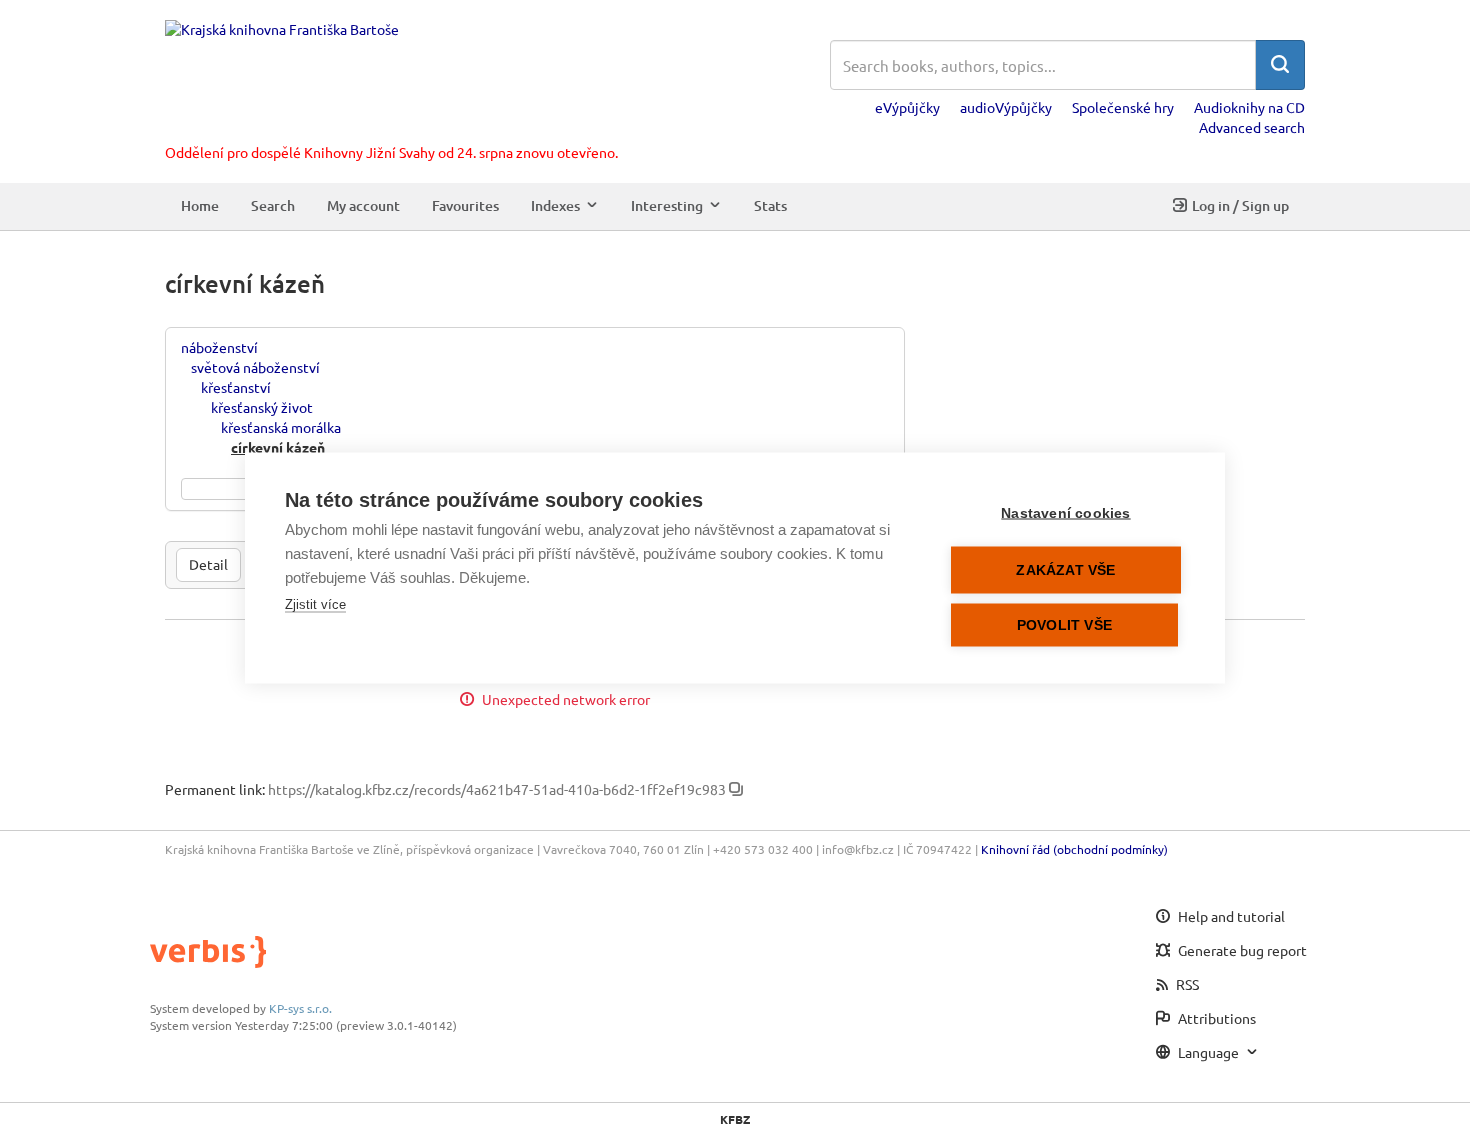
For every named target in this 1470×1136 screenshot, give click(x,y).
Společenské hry (1123, 107)
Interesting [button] (667, 205)
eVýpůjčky (907, 107)
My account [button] (363, 205)
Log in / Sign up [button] (1240, 205)
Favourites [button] (465, 205)
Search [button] (273, 205)
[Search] (1280, 65)
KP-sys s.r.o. (300, 1008)
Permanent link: (215, 789)
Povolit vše (1064, 625)
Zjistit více (315, 604)
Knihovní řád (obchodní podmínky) (1074, 849)
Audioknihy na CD (1249, 107)
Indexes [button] (555, 205)
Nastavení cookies (1065, 513)
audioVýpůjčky (1006, 107)
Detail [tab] (208, 564)
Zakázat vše (1065, 570)
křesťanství (236, 387)
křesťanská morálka (281, 427)
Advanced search (1252, 127)
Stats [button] (770, 205)
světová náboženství (255, 367)
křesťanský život (262, 407)
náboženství (219, 347)
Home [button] (200, 205)
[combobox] (1043, 65)
